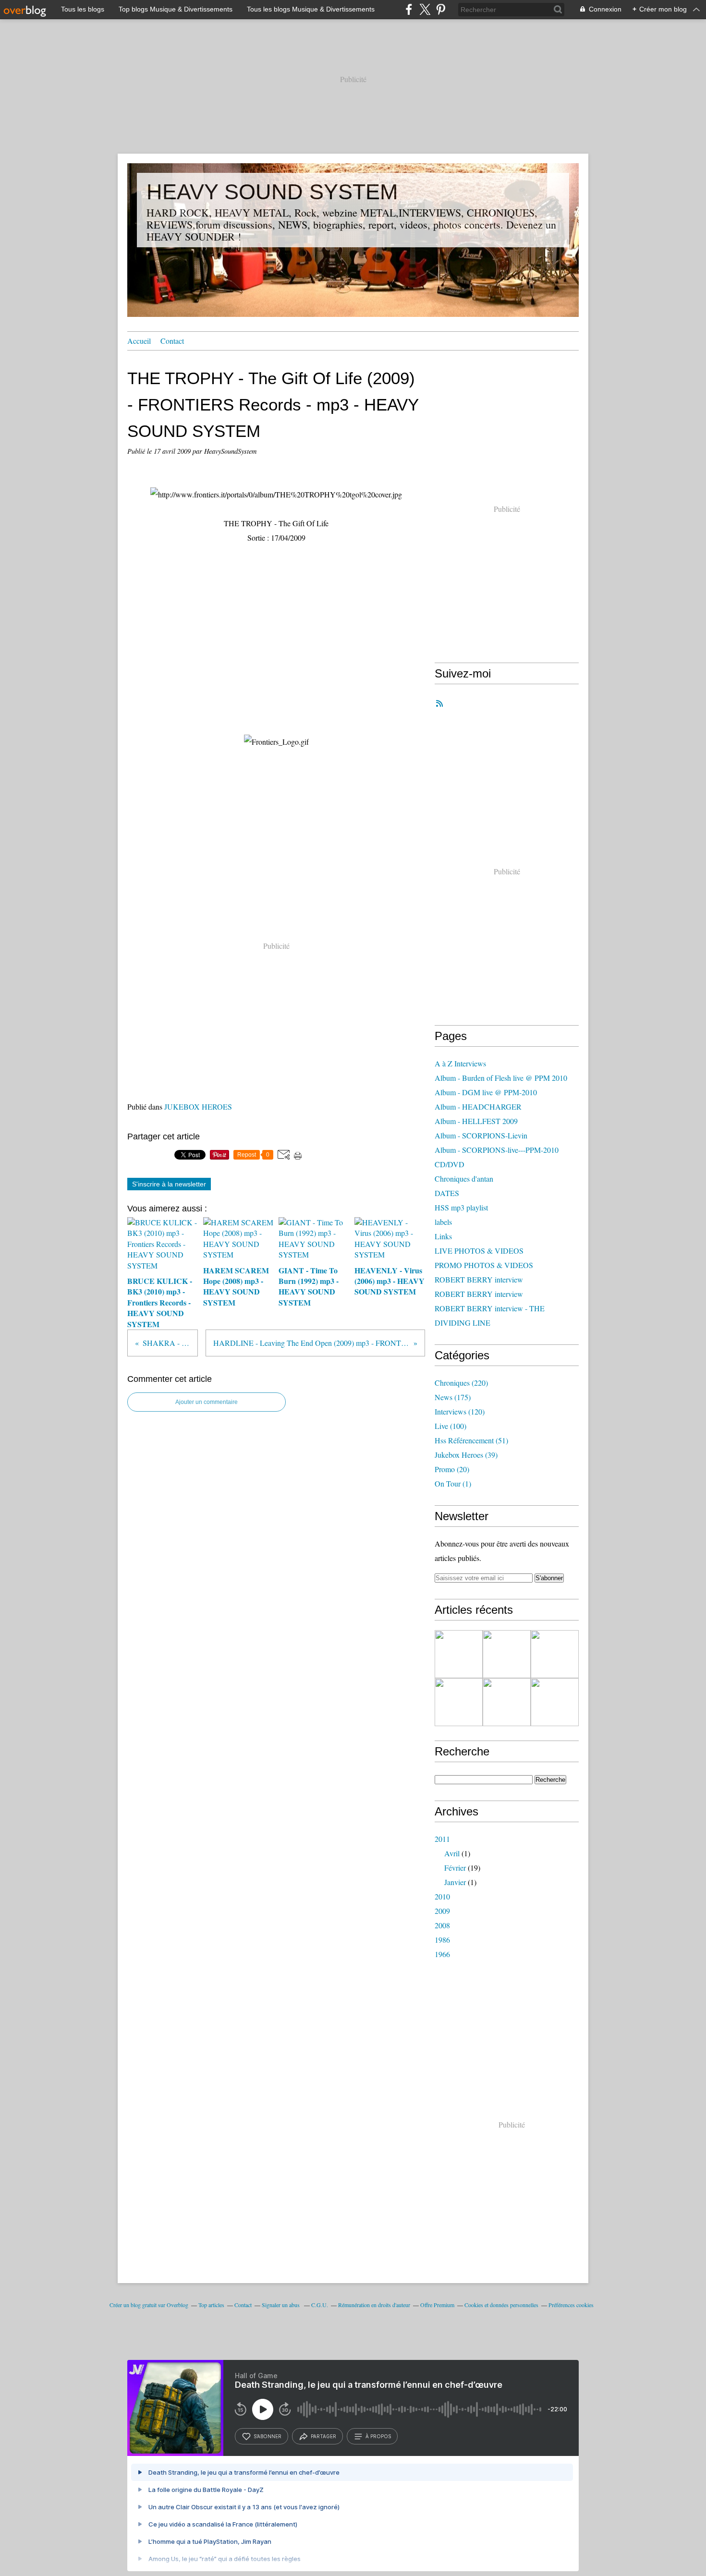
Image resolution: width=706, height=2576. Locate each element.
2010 (442, 1896)
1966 (442, 1954)
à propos (378, 2436)
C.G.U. (320, 2305)
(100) (450, 1426)
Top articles (211, 2305)
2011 (442, 1839)
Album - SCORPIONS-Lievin (481, 1135)
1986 (442, 1940)
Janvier (455, 1882)
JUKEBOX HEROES (198, 1107)
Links (443, 1236)
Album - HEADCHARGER (478, 1107)
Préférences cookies (571, 2305)
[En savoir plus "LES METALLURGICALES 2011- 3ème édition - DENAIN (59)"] (459, 1654)
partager (323, 2436)
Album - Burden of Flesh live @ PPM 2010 (501, 1078)
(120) (460, 1411)
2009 (442, 1911)
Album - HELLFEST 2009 (476, 1121)
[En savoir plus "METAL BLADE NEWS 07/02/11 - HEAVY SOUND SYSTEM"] (555, 1702)
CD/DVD (450, 1164)
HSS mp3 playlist (461, 1207)
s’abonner (268, 2436)
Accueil (139, 341)
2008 (442, 1925)
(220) (461, 1383)
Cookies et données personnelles (501, 2305)
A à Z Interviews (460, 1063)
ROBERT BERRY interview (479, 1279)
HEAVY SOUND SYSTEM (272, 192)
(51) (471, 1440)
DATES (447, 1193)
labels (443, 1222)
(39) (466, 1455)
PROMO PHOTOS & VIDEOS (484, 1265)
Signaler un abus (281, 2305)
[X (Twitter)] (425, 9)
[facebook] (409, 9)
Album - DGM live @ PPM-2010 (486, 1092)
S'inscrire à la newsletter (169, 1184)
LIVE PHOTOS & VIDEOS (479, 1251)
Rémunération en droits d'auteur (374, 2305)
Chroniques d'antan (464, 1179)
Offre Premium (437, 2305)
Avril (452, 1853)
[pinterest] (441, 9)
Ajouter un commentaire (207, 1402)
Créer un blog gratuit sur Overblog (149, 2305)
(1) (453, 1483)
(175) (453, 1397)
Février (455, 1868)
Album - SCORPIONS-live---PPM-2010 (497, 1150)
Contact (172, 341)
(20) (452, 1469)
